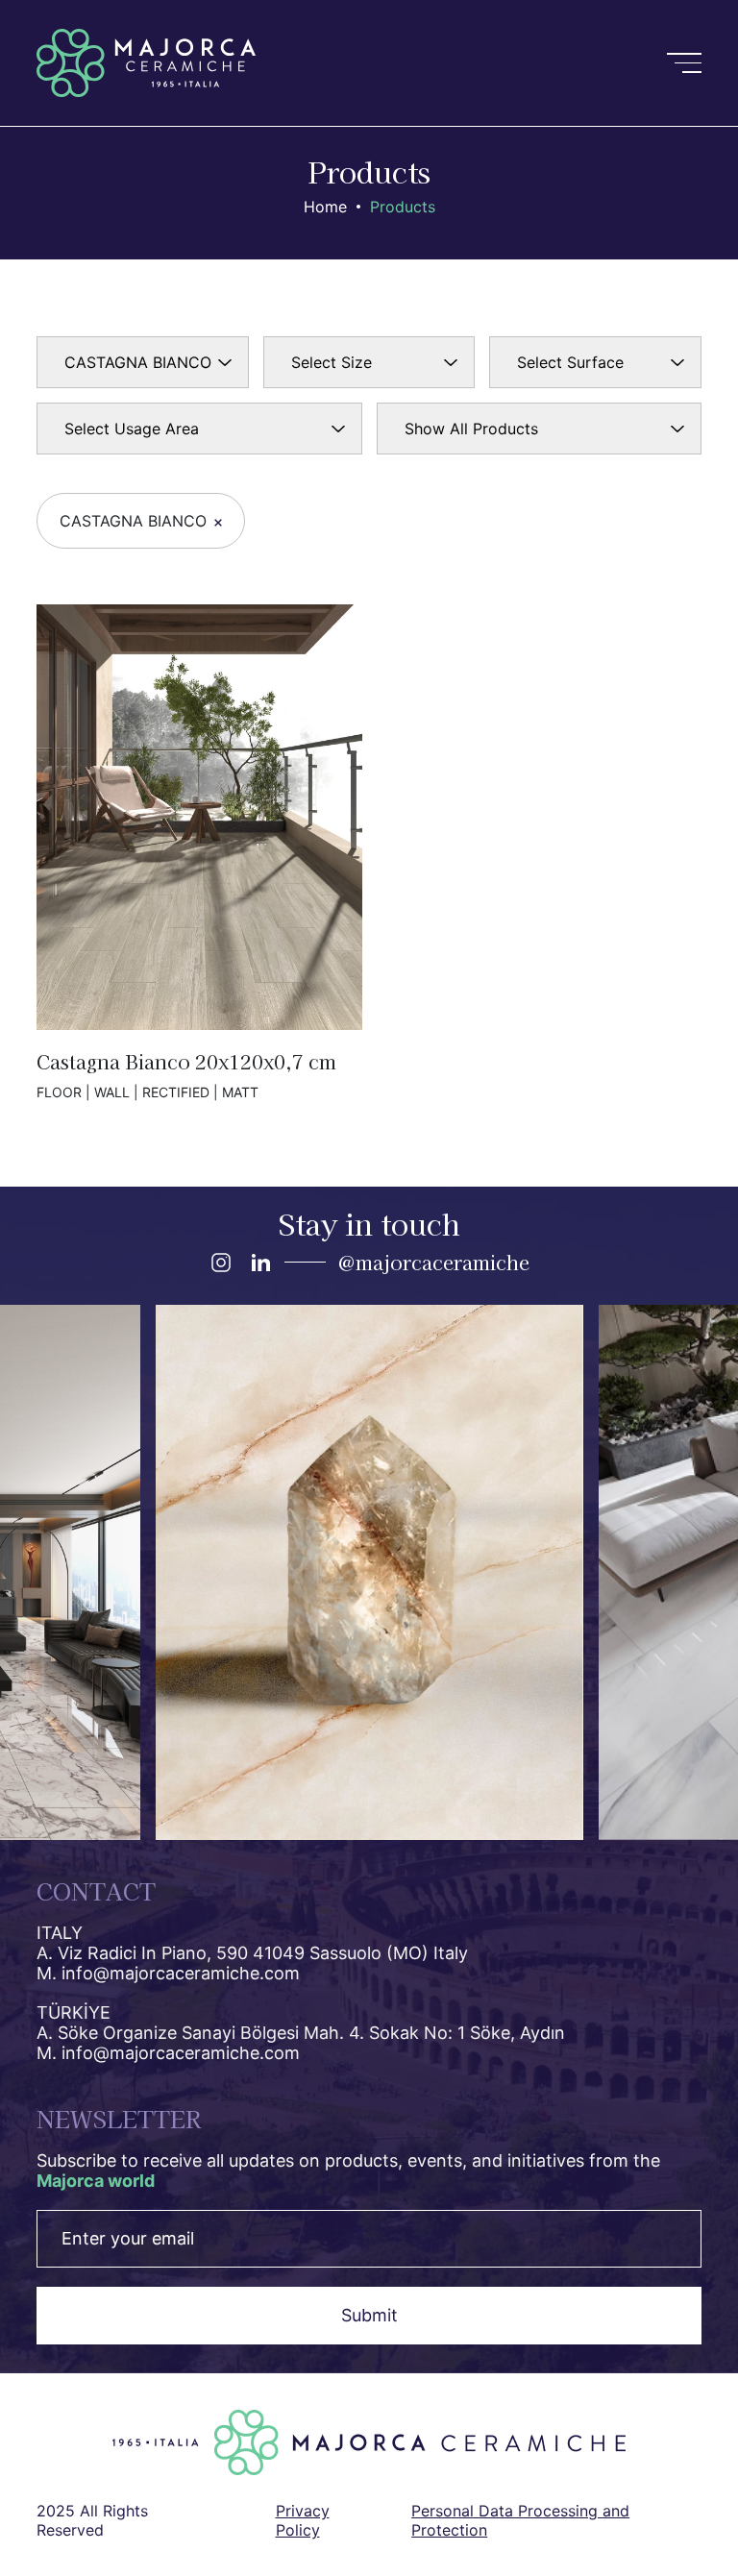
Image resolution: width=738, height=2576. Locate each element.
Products (403, 207)
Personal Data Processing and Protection (520, 2520)
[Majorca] (146, 63)
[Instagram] (221, 1263)
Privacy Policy (303, 2520)
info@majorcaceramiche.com (181, 1973)
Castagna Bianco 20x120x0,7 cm (199, 852)
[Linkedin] (260, 1263)
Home (325, 207)
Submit (369, 2315)
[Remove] (218, 523)
